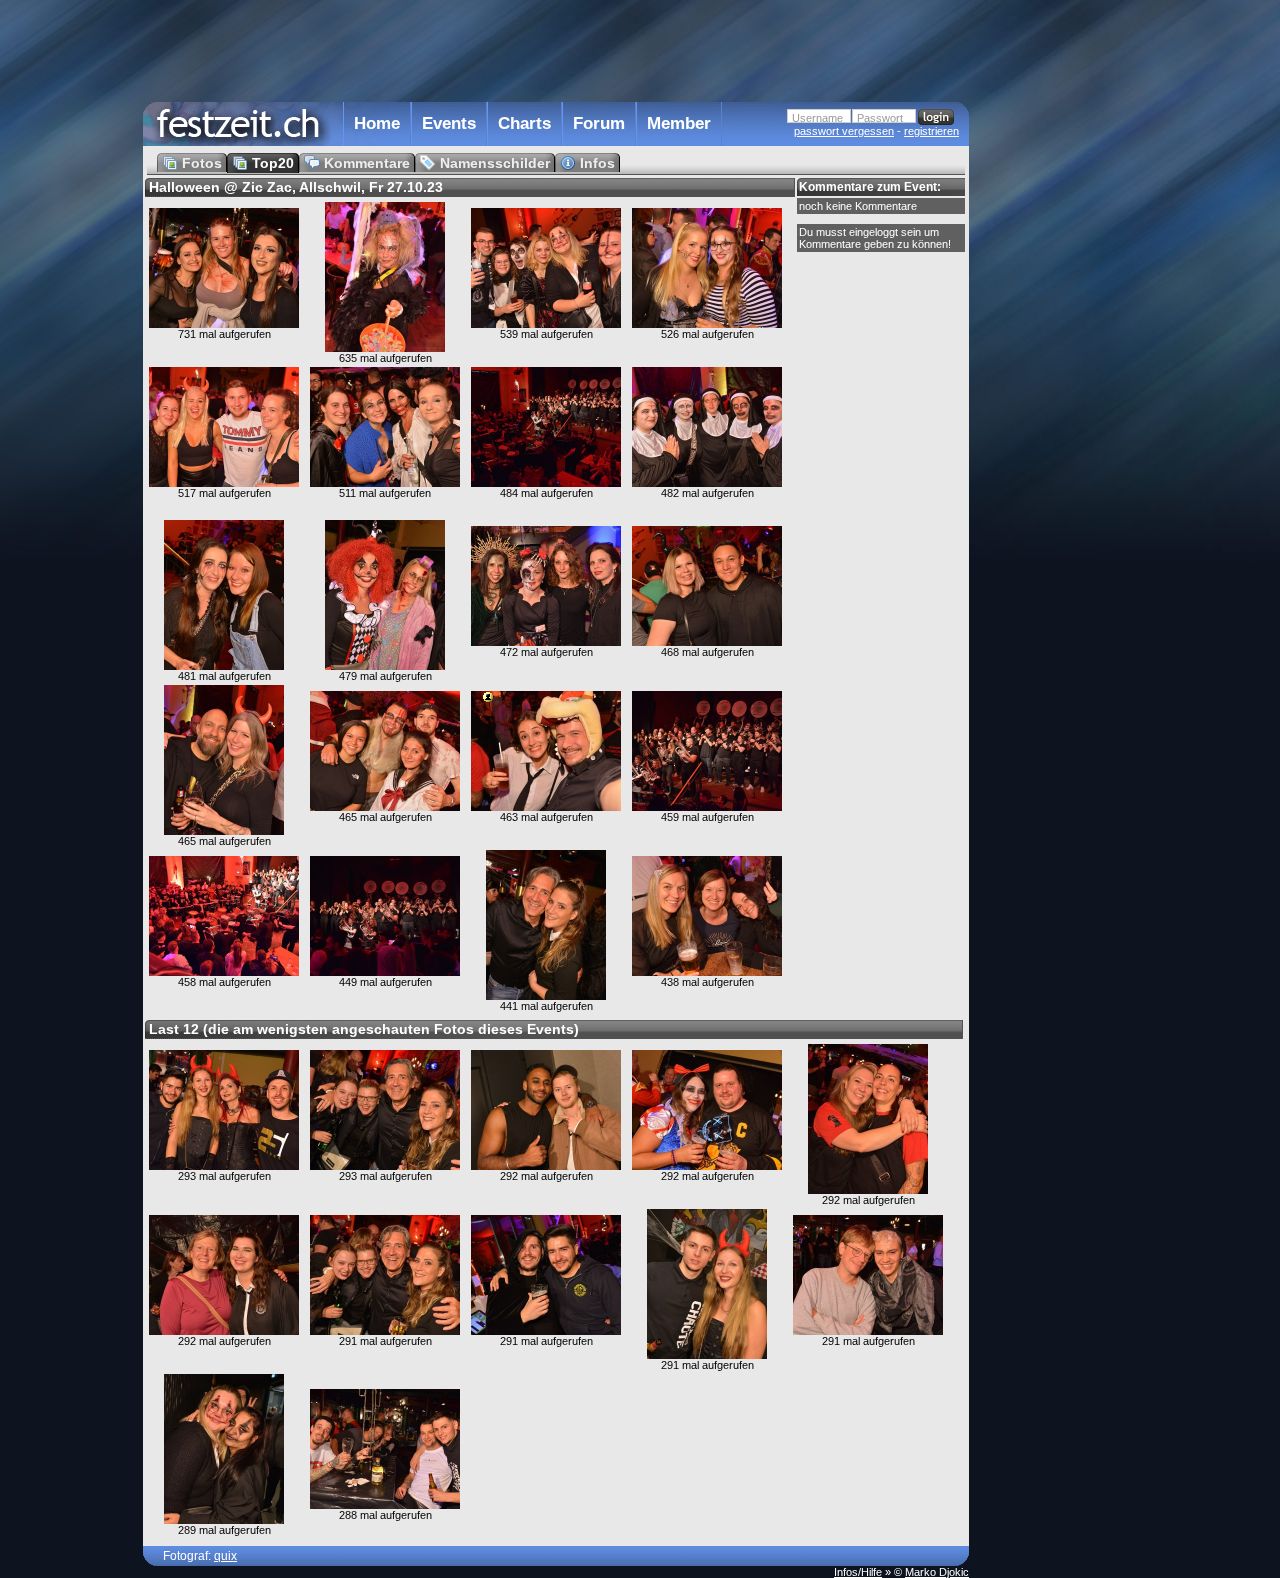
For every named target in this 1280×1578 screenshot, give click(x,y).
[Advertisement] (1057, 403)
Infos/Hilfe (858, 1572)
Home (377, 123)
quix (225, 1556)
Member (679, 123)
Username (817, 118)
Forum (599, 123)
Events (449, 123)
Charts (524, 123)
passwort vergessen (844, 131)
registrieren (931, 131)
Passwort (880, 118)
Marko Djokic (937, 1572)
